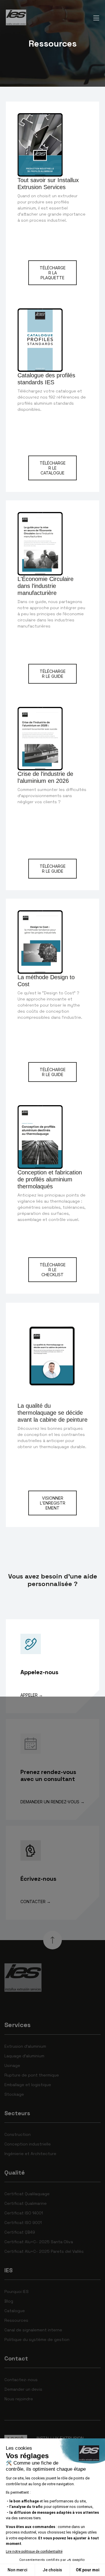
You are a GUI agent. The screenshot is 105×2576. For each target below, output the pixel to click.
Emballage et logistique (28, 2085)
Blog (9, 2301)
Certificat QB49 (20, 2232)
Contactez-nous (21, 2380)
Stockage (14, 2094)
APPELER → (32, 1695)
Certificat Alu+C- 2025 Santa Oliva (39, 2242)
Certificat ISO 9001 (23, 2223)
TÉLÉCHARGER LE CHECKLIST (53, 1270)
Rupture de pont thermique (32, 2075)
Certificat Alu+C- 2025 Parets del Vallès (44, 2251)
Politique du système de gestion (37, 2339)
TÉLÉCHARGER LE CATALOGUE (53, 468)
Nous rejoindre (19, 2399)
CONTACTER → (36, 1902)
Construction (17, 2134)
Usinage (12, 2065)
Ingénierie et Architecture (30, 2154)
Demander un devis (23, 2389)
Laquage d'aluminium (24, 2056)
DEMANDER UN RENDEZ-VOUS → (52, 1802)
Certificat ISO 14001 (24, 2213)
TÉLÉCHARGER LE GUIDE (53, 674)
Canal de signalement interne (33, 2330)
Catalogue (15, 2311)
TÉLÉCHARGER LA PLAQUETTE (53, 273)
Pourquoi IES (16, 2291)
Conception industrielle (28, 2144)
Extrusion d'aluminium (25, 2046)
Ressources (16, 2320)
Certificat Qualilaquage (27, 2194)
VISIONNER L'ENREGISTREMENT (53, 1503)
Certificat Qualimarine (26, 2203)
